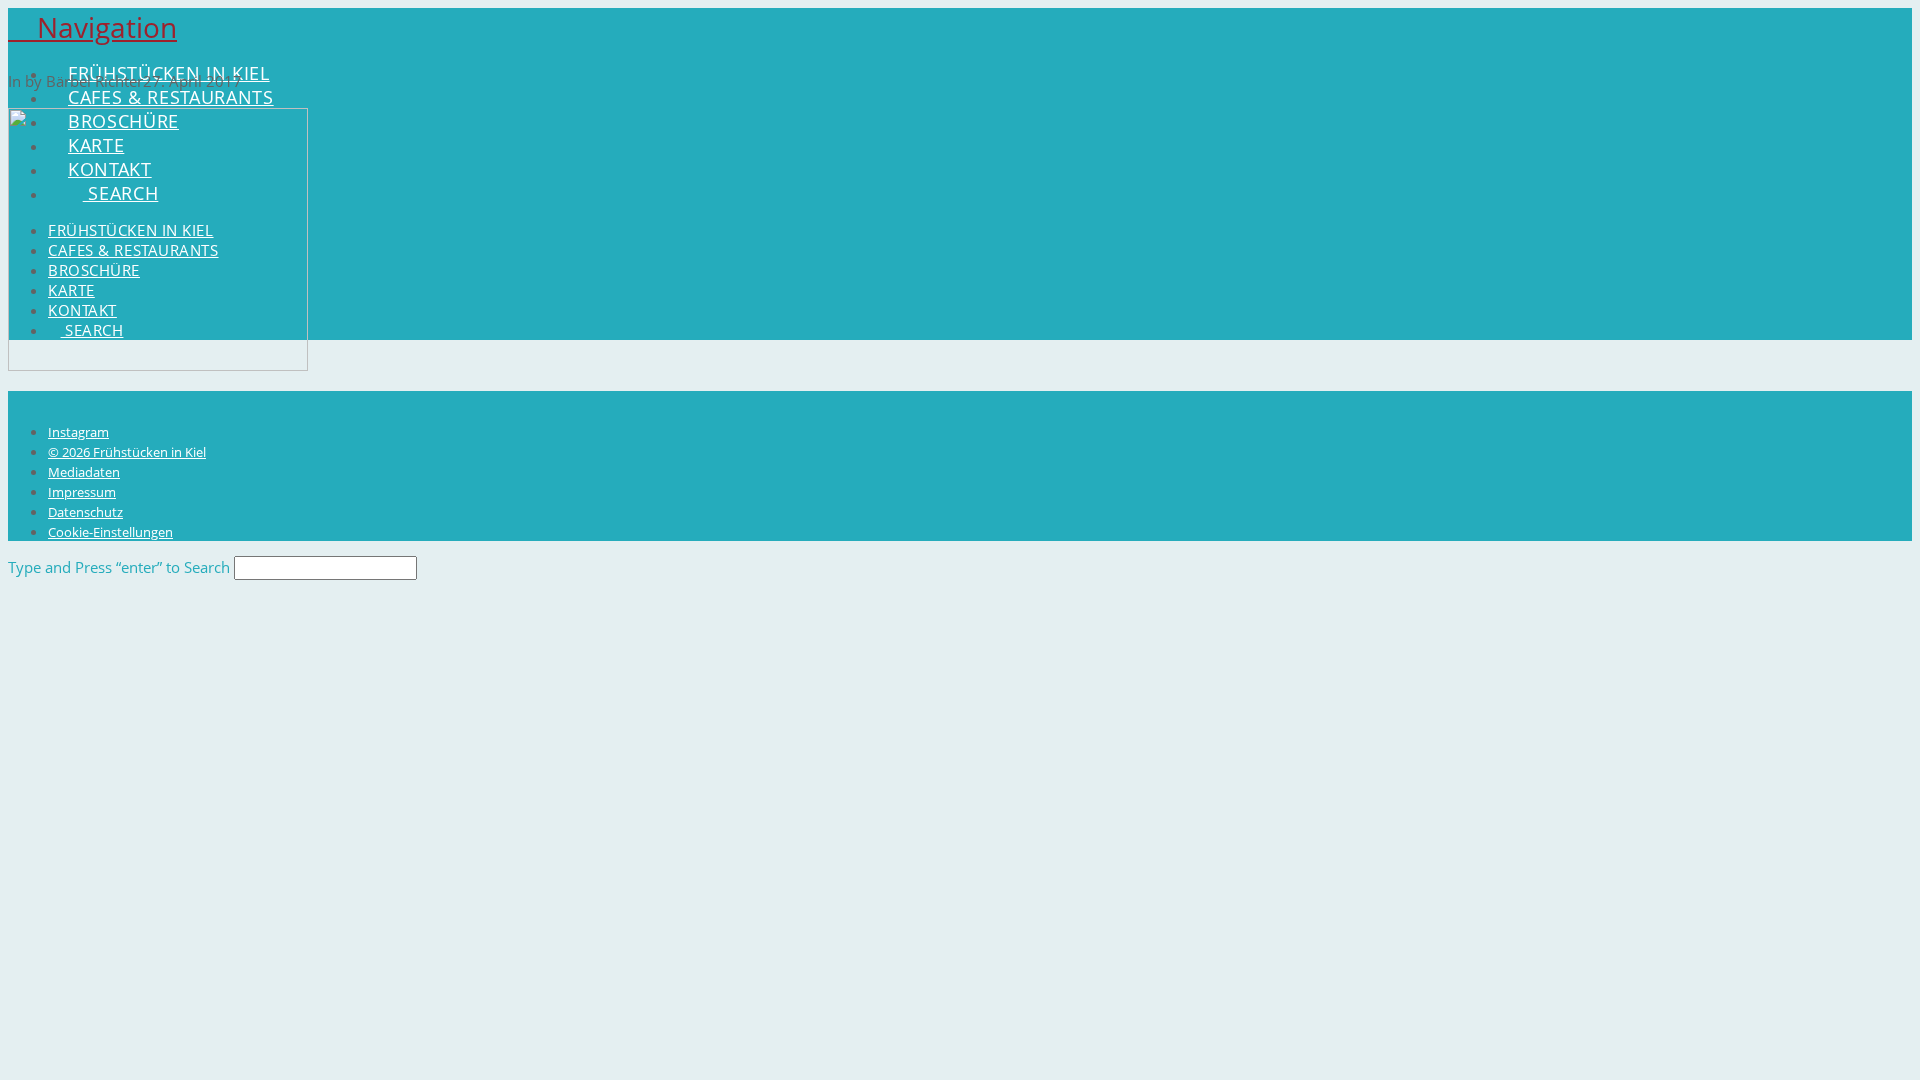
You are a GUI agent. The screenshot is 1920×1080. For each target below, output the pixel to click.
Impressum (82, 492)
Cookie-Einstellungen (110, 532)
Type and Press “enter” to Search (119, 567)
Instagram (78, 432)
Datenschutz (85, 512)
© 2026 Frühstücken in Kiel (127, 452)
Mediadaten (84, 472)
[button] (92, 27)
